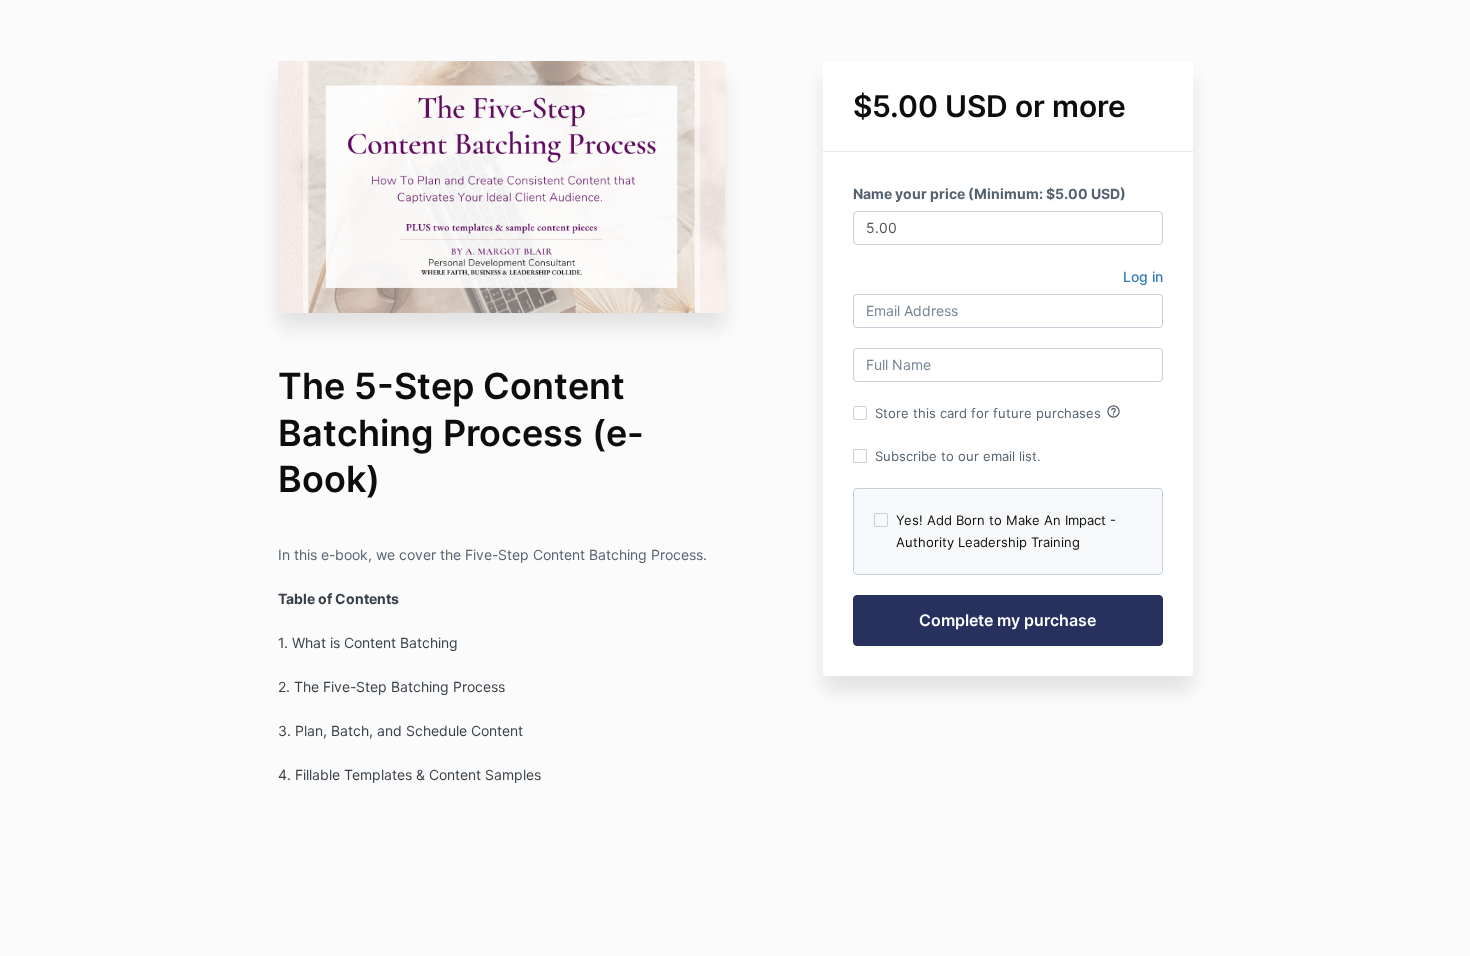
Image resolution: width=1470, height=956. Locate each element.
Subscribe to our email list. (958, 456)
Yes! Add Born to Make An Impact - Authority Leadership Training (1006, 531)
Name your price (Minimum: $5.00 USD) (989, 193)
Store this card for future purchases (998, 412)
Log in (1143, 276)
